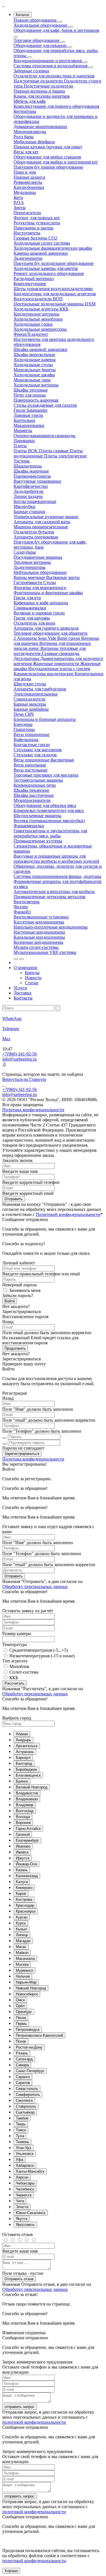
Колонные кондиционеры (38, 942)
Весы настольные (31, 770)
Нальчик (23, 1976)
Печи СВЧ (24, 714)
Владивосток (27, 1793)
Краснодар (25, 1905)
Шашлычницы (28, 466)
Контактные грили (32, 745)
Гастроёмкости (28, 582)
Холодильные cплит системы (42, 243)
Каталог (23, 15)
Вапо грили (69, 638)
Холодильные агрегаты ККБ (41, 309)
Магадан (23, 1941)
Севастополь (27, 2089)
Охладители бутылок (34, 532)
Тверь (21, 2124)
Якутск (22, 2219)
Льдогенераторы (30, 567)
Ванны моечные (30, 577)
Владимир (25, 1805)
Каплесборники (29, 187)
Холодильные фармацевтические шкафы (53, 248)
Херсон (22, 2177)
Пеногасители (27, 213)
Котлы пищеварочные (35, 501)
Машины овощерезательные (41, 527)
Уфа (20, 2160)
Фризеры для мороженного (40, 588)
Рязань (22, 2053)
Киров (21, 1894)
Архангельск (27, 1746)
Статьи (32, 983)
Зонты (20, 208)
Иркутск (23, 1858)
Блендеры (23, 724)
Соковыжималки (30, 608)
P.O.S (19, 203)
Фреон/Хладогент (31, 334)
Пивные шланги (29, 177)
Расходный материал (34, 279)
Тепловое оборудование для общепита (50, 633)
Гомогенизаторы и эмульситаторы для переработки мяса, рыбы (50, 833)
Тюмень (22, 2142)
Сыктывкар (25, 2112)
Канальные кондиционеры (39, 937)
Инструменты (27, 233)
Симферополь (28, 2095)
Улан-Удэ (24, 2148)
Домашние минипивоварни (40, 127)
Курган (22, 1917)
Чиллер (21, 907)
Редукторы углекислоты (37, 223)
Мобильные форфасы (34, 142)
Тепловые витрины (32, 562)
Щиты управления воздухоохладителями (53, 289)
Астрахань (25, 1752)
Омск (20, 2000)
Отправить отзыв (19, 2279)
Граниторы (24, 729)
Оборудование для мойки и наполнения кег (56, 162)
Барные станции (29, 512)
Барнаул (23, 1758)
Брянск (22, 1781)
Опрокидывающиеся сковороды (45, 436)
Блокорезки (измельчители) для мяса (49, 810)
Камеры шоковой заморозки (41, 253)
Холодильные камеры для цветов (46, 268)
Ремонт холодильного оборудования (49, 273)
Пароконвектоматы (32, 476)
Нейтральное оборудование (40, 572)
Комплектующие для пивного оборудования (56, 106)
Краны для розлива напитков (42, 96)
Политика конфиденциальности (33, 1459)
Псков (21, 2041)
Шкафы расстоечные (34, 795)
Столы (50, 582)
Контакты (23, 998)
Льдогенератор (28, 258)
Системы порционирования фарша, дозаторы (57, 876)
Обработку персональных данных (35, 1586)
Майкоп (22, 1953)
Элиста (22, 2207)
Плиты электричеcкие (65, 456)
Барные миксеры (30, 704)
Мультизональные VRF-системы (45, 952)
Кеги (18, 197)
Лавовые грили (28, 415)
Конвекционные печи (35, 785)
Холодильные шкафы (34, 375)
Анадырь (23, 1740)
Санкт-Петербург (30, 2071)
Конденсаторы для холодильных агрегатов (55, 294)
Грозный (23, 1834)
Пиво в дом (25, 172)
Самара (22, 2065)
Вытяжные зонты (63, 577)
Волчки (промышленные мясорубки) (49, 821)
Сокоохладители (30, 699)
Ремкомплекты (28, 182)
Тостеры (22, 461)
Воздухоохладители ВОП (38, 299)
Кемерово (24, 1888)
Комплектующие (30, 284)
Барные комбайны (31, 709)
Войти (10, 1301)
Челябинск (25, 2189)
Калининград (27, 1876)
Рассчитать (14, 1683)
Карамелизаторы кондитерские (44, 674)
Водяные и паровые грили (39, 613)
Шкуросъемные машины (37, 816)
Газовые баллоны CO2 (35, 238)
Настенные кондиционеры (39, 932)
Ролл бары (24, 137)
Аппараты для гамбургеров (40, 689)
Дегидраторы (27, 658)
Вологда (23, 1817)
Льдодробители (29, 491)
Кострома (24, 1899)
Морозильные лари (32, 380)
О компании (25, 968)
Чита (20, 2201)
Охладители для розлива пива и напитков (54, 76)
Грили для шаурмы (32, 618)
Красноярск (26, 1911)
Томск (21, 2130)
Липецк (22, 1935)
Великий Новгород (32, 1787)
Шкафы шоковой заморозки (40, 349)
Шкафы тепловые (31, 390)
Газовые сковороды (61, 653)
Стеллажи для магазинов (38, 750)
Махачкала (25, 1959)
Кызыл (21, 1929)
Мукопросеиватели (32, 800)
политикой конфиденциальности (34, 2422)
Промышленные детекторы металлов (49, 897)
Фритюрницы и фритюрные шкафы (48, 593)
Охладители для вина (34, 623)
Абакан (22, 1734)
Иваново (23, 1846)
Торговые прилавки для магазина (46, 775)
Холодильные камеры (35, 360)
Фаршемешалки (29, 826)
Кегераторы (25, 111)
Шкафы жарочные (31, 471)
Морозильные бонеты (35, 370)
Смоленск (24, 2100)
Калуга (22, 1882)
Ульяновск (25, 2154)
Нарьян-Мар (26, 1982)
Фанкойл (22, 912)
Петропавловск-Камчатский (39, 2035)
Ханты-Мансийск (30, 2171)
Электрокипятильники (36, 694)
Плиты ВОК (26, 451)
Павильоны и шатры (33, 228)
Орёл (20, 2006)
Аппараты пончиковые (36, 537)
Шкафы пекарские (31, 790)
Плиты (20, 446)
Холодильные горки (33, 324)
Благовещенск (28, 1775)
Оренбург (24, 2012)
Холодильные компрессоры (40, 329)
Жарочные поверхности (57, 664)
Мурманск (24, 1970)
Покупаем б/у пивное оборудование (48, 167)
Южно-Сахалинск (31, 2213)
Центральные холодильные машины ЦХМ (55, 304)
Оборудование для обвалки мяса (45, 805)
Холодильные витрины (36, 385)
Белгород (24, 1764)
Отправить (14, 1199)
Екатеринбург (27, 1840)
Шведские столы (30, 684)
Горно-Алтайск (28, 1829)
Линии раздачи (28, 496)
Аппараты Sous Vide (37, 638)
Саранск (23, 2077)
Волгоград (25, 1811)
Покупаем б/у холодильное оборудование (54, 263)
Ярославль (25, 2225)
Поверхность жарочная (36, 400)
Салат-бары (25, 552)
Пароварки (24, 441)
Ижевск (22, 1852)
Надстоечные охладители (39, 81)
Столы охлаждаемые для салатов (45, 405)
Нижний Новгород (31, 1988)
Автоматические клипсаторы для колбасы (54, 892)
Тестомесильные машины (38, 780)
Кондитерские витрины (36, 314)
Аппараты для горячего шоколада (46, 628)
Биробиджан (26, 1769)
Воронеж (23, 1823)
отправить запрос (20, 2407)
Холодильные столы (33, 365)
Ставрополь (26, 2106)
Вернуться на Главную (24, 1079)
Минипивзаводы (30, 132)
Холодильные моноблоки (38, 319)
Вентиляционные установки (41, 917)
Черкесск (24, 2195)
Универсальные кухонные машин (46, 517)
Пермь (21, 2024)
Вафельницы (26, 740)
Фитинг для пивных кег (37, 218)
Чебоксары (25, 2183)
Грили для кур (27, 598)
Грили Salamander (31, 410)
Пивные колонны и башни (39, 91)
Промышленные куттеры (38, 841)
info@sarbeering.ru (20, 1059)
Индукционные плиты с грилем (59, 669)
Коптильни (24, 420)
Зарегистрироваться (22, 1454)
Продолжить (15, 1348)
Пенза (21, 2018)
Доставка (22, 993)
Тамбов (22, 2118)
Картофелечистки (31, 486)
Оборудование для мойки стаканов (47, 157)
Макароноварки (29, 425)
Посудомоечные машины (38, 557)
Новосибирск (27, 1994)
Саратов (23, 2083)
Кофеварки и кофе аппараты (41, 603)
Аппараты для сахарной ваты (42, 522)
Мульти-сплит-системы (36, 947)
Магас (21, 1947)
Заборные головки (31, 71)
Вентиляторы (27, 902)
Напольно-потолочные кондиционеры (51, 927)
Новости (33, 978)
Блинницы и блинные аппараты (45, 719)
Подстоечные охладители (48, 86)
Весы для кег (26, 152)
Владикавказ (27, 1799)
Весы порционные (32, 734)
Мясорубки (24, 507)
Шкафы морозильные (34, 355)
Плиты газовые (54, 451)
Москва (22, 1965)
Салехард (24, 2059)
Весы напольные (30, 765)
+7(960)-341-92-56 (20, 1054)
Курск (21, 1923)
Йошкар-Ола (26, 1864)
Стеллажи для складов (35, 755)
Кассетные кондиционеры (39, 922)
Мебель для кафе (30, 101)
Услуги (20, 988)
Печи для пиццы (30, 395)
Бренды (32, 973)
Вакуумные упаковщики (37, 481)
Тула (20, 2136)
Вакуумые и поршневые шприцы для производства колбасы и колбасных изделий (56, 859)
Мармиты (23, 431)
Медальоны (25, 192)
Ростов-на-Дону (29, 2047)
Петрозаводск (28, 2030)
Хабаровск (25, 2165)
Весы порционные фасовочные (44, 760)
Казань (22, 1870)
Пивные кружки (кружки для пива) (48, 147)
